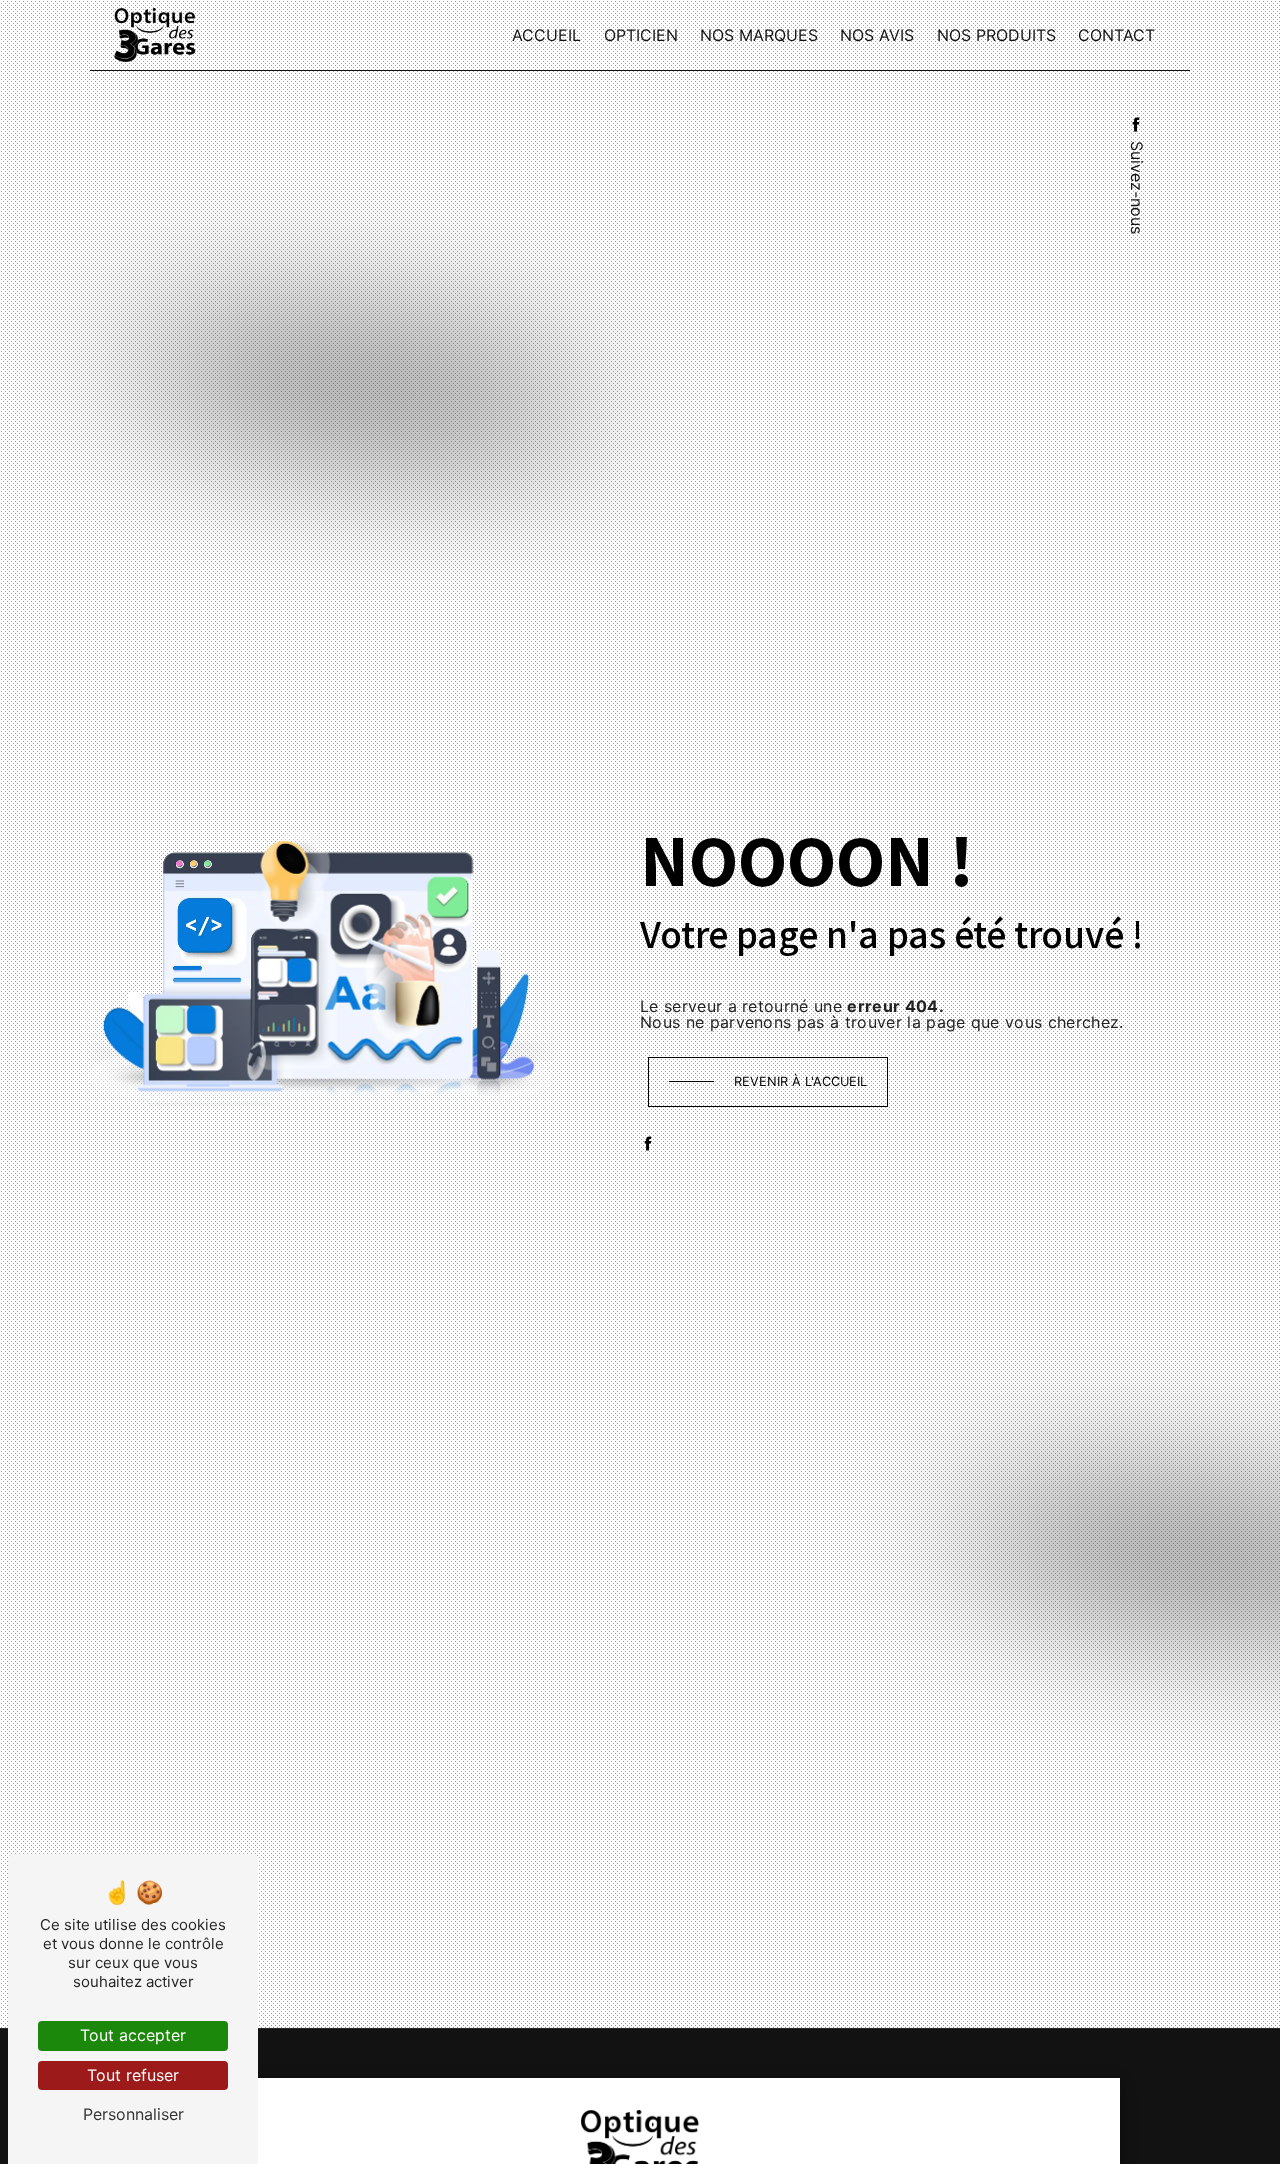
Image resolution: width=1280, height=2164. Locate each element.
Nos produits (996, 35)
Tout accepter (133, 2035)
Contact (1116, 35)
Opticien (641, 35)
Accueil (546, 35)
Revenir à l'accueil (800, 1081)
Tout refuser (133, 2075)
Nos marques (759, 35)
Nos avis (877, 35)
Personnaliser (133, 2114)
